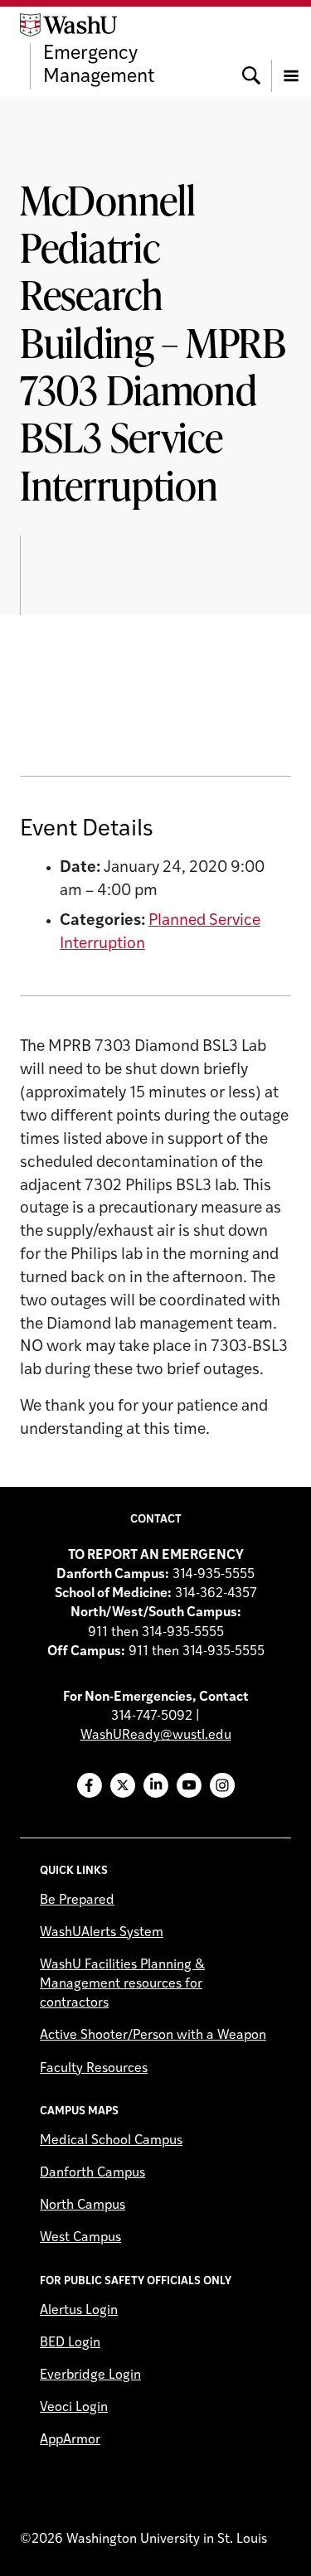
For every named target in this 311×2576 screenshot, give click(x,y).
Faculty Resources (94, 2069)
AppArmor (70, 2440)
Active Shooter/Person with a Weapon (153, 2036)
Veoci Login (74, 2408)
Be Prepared (77, 1901)
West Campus (80, 2238)
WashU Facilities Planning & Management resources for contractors (122, 1984)
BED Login (70, 2343)
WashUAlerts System (102, 1933)
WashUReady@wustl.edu (156, 1736)
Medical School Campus (111, 2141)
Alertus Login (79, 2311)
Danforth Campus (92, 2173)
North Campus (83, 2206)
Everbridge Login (90, 2375)
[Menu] (291, 51)
